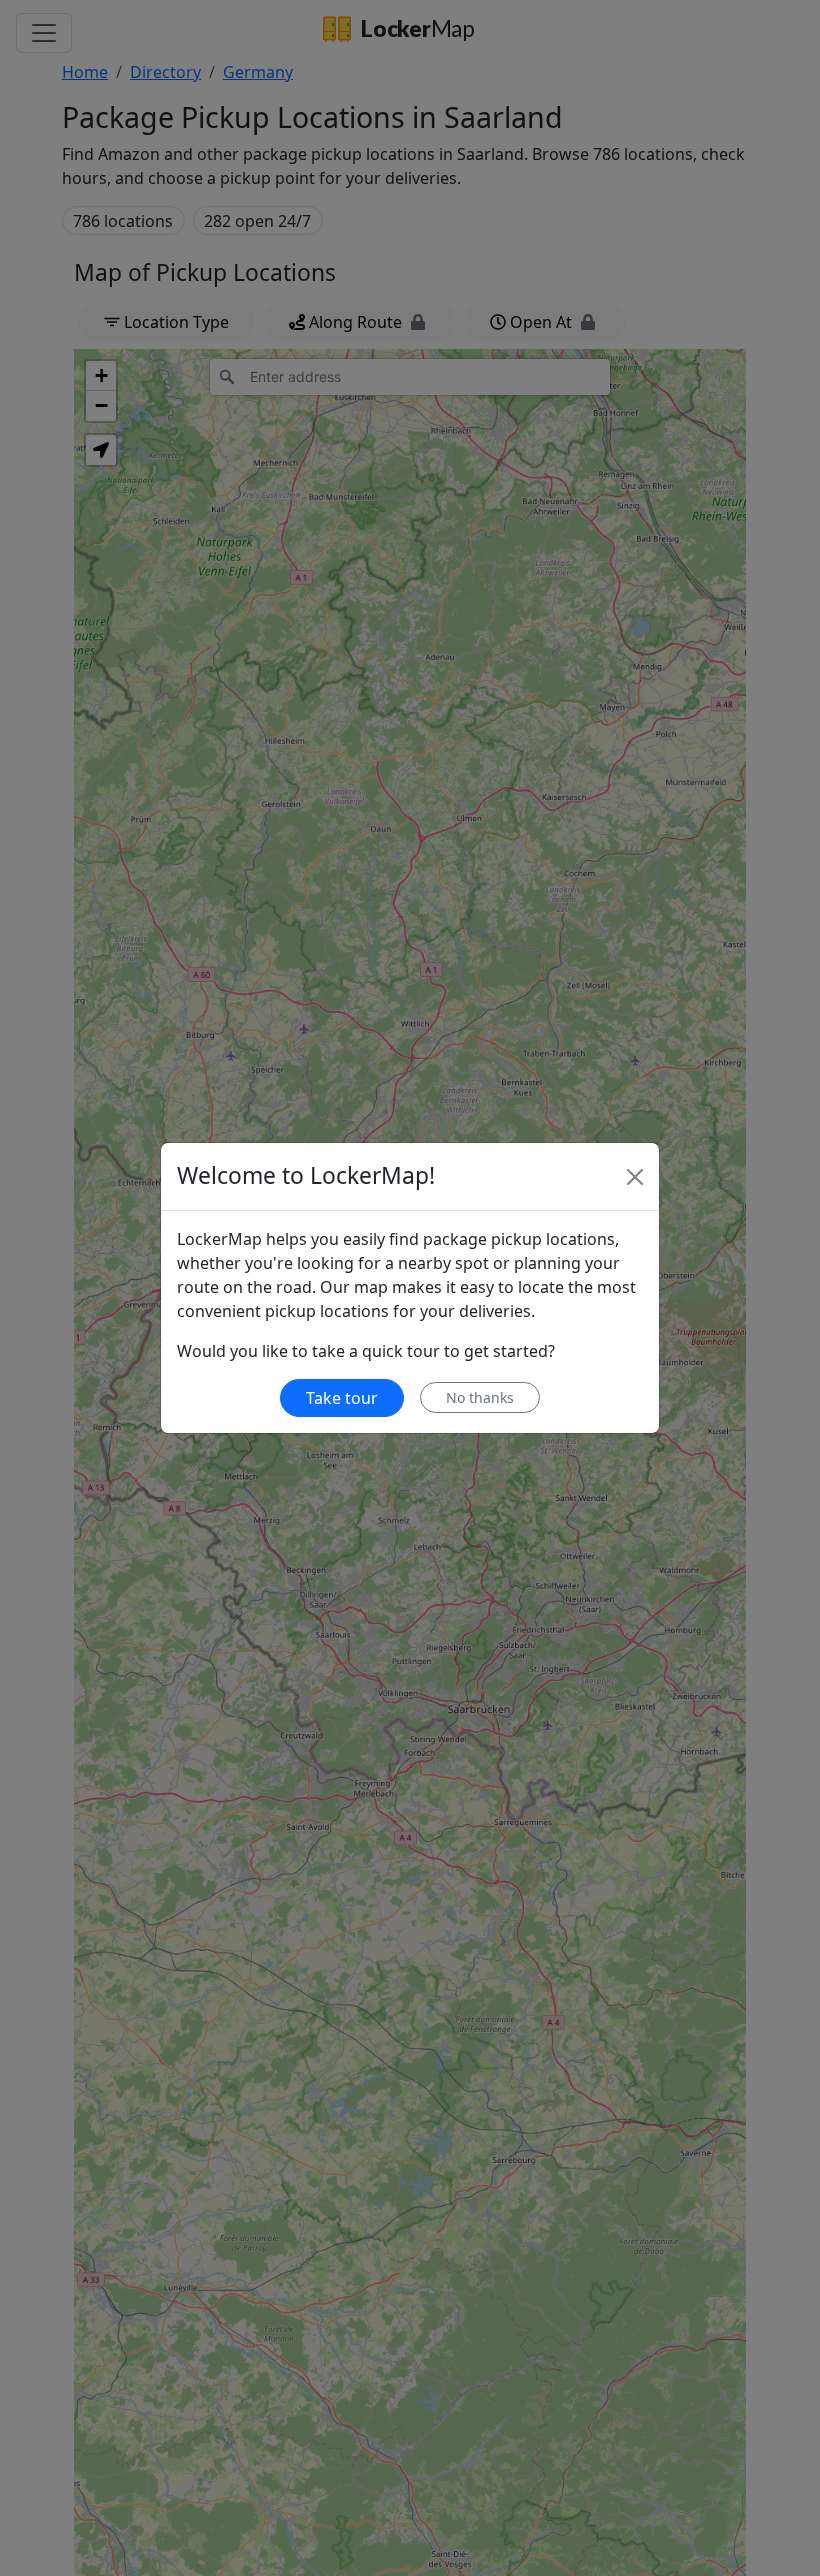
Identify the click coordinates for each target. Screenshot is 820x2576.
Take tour (342, 1398)
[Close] (635, 1177)
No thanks (480, 1397)
